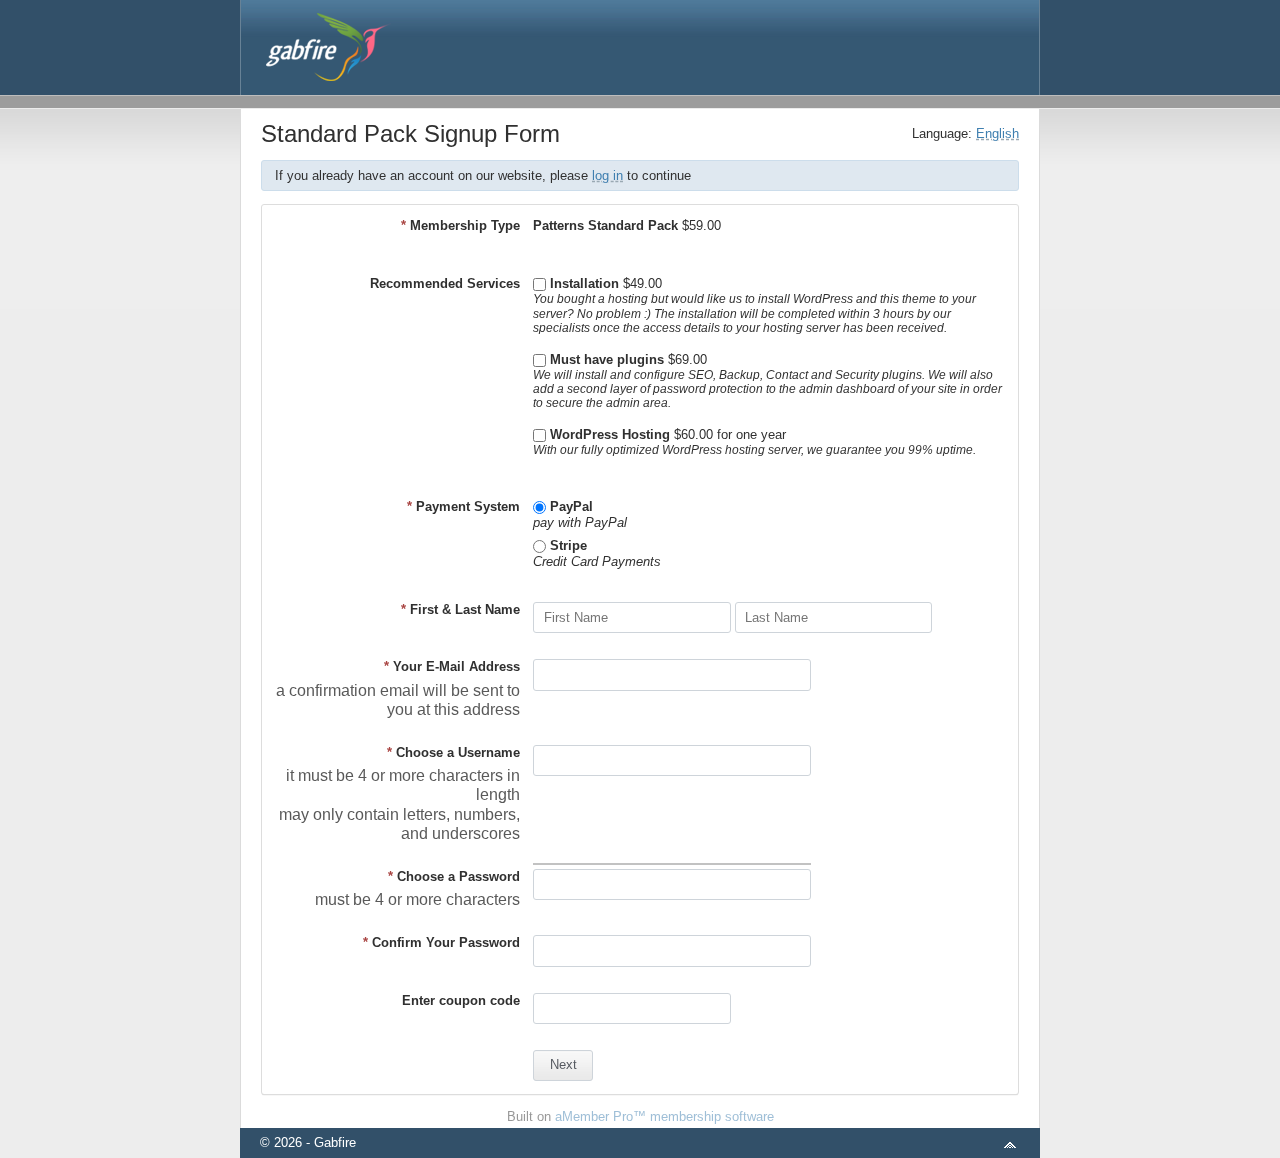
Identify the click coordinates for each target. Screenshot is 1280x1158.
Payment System (463, 506)
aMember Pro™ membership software (664, 1116)
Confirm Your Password (441, 942)
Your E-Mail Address (452, 666)
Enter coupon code (461, 1000)
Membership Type (460, 225)
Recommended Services (445, 283)
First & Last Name (460, 609)
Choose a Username (453, 752)
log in (607, 175)
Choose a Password (454, 876)
